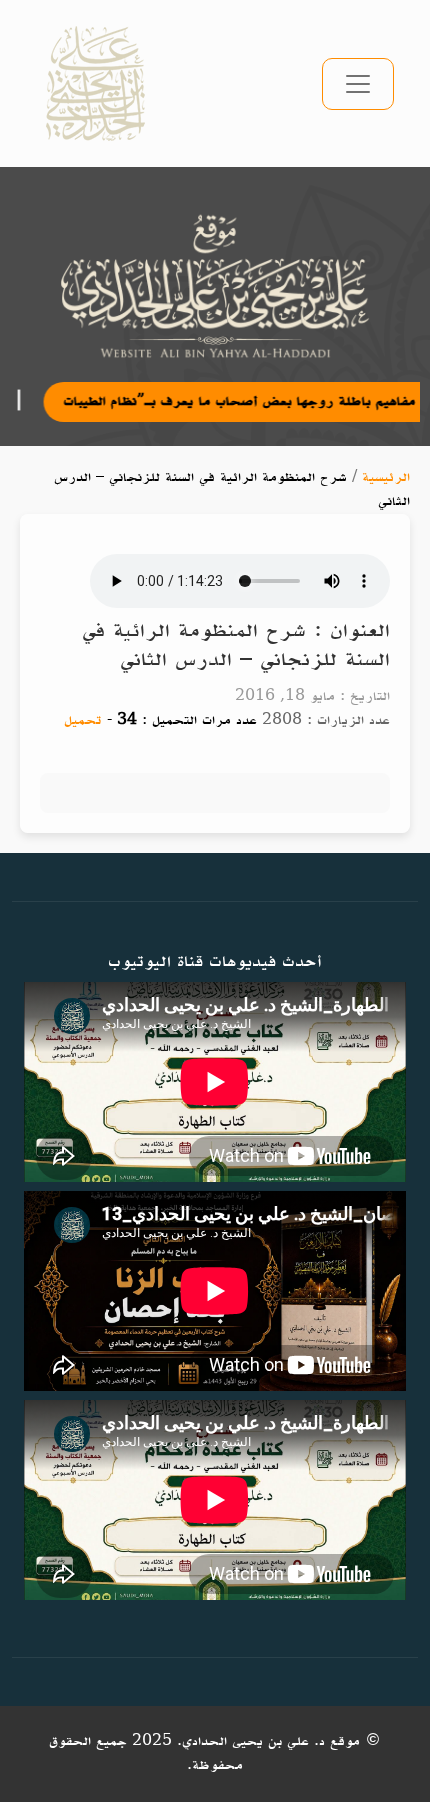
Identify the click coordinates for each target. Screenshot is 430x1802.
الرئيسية (386, 477)
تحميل (83, 720)
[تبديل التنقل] (358, 84)
